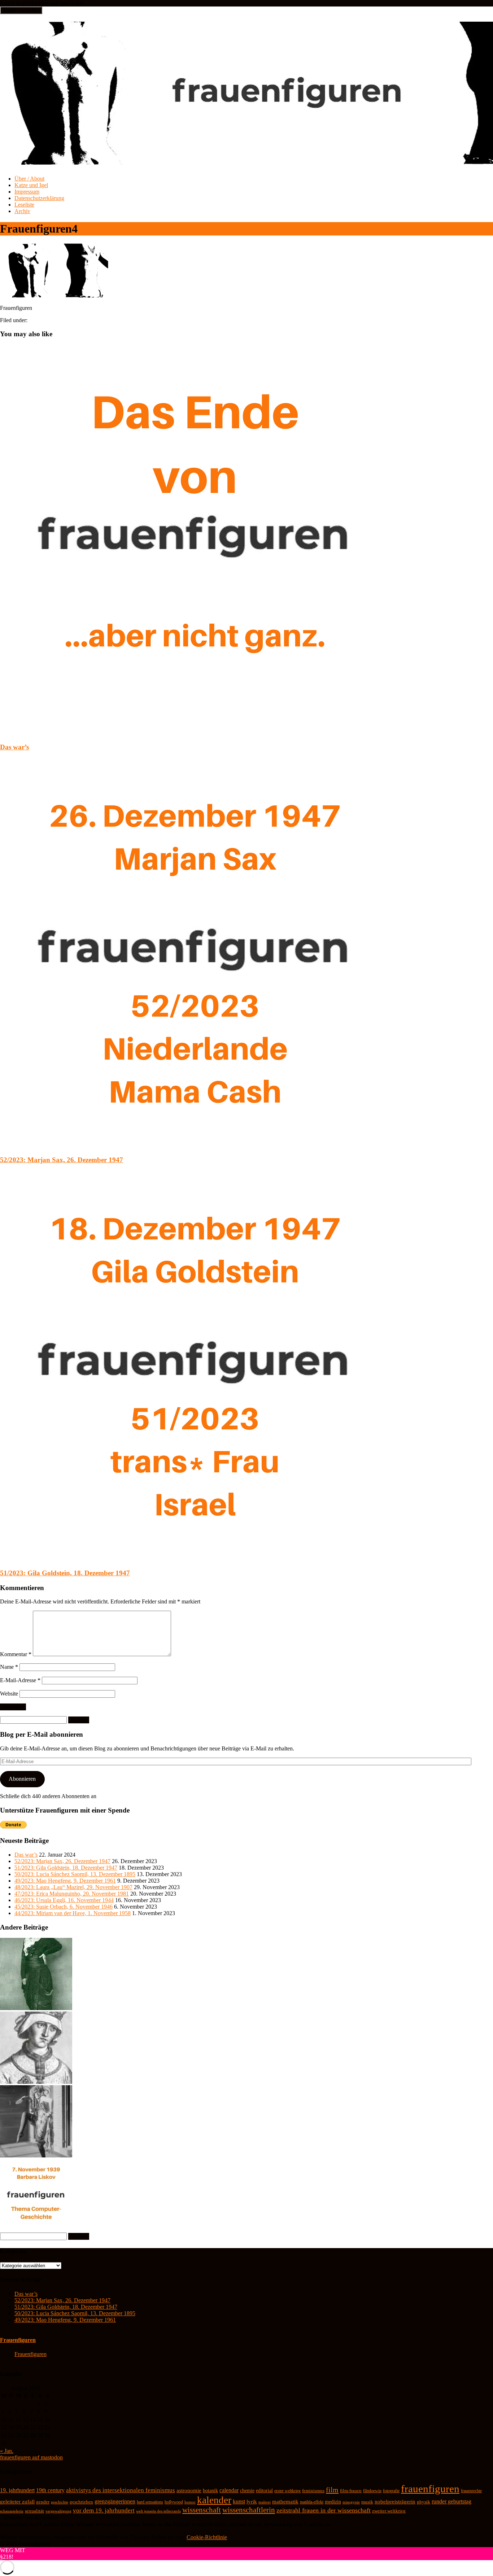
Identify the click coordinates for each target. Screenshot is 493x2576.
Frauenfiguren (18, 2340)
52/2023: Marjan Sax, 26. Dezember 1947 (62, 1160)
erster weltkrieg (287, 2491)
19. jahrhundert (17, 2490)
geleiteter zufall (17, 2502)
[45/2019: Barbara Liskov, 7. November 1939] (36, 2229)
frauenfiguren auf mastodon (31, 2457)
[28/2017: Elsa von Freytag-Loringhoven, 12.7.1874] (36, 2155)
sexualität (34, 2511)
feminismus (313, 2491)
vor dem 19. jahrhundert (104, 2510)
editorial (264, 2491)
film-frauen (351, 2491)
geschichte (60, 2502)
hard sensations (150, 2502)
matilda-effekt (312, 2502)
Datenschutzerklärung (39, 198)
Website (9, 1694)
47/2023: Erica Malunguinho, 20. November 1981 (72, 1894)
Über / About (29, 179)
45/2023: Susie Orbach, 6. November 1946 (64, 1907)
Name (9, 1667)
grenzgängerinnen (115, 2501)
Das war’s (14, 747)
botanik (210, 2491)
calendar (229, 2490)
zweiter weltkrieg (389, 2511)
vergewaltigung (58, 2511)
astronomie (189, 2490)
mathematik (285, 2502)
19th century (50, 2490)
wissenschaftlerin (249, 2510)
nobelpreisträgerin (395, 2502)
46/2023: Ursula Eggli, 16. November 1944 (64, 1900)
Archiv (22, 211)
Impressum (27, 192)
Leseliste (24, 205)
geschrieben (81, 2502)
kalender (214, 2500)
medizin (333, 2502)
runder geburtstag (451, 2501)
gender (43, 2502)
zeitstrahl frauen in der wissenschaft (324, 2510)
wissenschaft (202, 2510)
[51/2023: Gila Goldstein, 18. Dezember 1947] (195, 1559)
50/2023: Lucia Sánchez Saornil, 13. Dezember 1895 (75, 1874)
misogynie (351, 2502)
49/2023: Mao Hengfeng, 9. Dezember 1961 (65, 1881)
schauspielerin (12, 2511)
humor (190, 2502)
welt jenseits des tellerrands (158, 2511)
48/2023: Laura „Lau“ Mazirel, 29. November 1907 (73, 1887)
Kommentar (16, 1654)
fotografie (391, 2491)
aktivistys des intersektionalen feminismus (121, 2490)
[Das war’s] (195, 733)
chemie (247, 2491)
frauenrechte (471, 2491)
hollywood (174, 2502)
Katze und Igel (31, 185)
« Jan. (7, 2451)
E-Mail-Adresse (20, 1680)
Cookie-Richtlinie (207, 2537)
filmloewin (372, 2491)
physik (424, 2502)
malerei (265, 2502)
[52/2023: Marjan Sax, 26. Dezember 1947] (195, 1146)
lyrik (252, 2502)
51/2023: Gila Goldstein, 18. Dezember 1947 (65, 1573)
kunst (239, 2501)
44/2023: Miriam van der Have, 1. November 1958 (73, 1913)
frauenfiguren (430, 2489)
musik (367, 2502)
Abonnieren (22, 1779)
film (332, 2490)
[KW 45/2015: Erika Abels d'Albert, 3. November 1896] (36, 2008)
